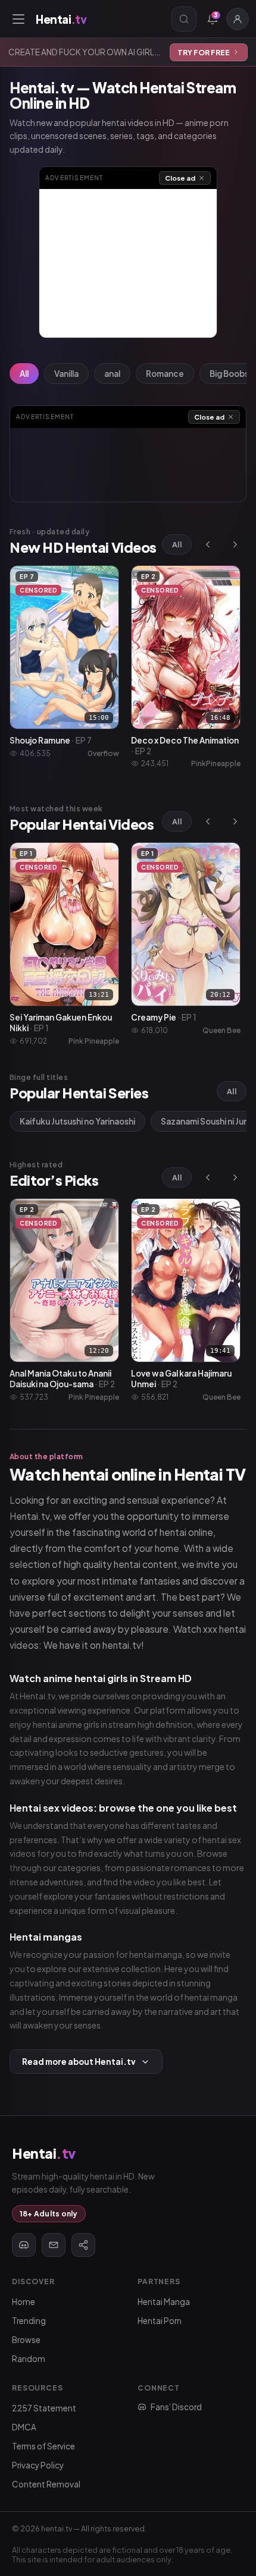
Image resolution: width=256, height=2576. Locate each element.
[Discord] (24, 2245)
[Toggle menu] (18, 19)
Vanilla (66, 374)
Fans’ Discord (176, 2407)
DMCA (24, 2427)
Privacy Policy (38, 2465)
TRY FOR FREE (204, 52)
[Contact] (54, 2245)
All (24, 374)
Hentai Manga (164, 2302)
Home (24, 2302)
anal (112, 374)
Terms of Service (43, 2446)
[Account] (238, 19)
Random (29, 2359)
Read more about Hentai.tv (79, 2062)
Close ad (180, 178)
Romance (165, 374)
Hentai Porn (160, 2321)
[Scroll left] (208, 544)
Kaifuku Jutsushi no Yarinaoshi (77, 1121)
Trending (29, 2321)
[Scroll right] (235, 544)
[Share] (83, 2245)
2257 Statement (44, 2408)
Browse (26, 2340)
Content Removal (46, 2484)
